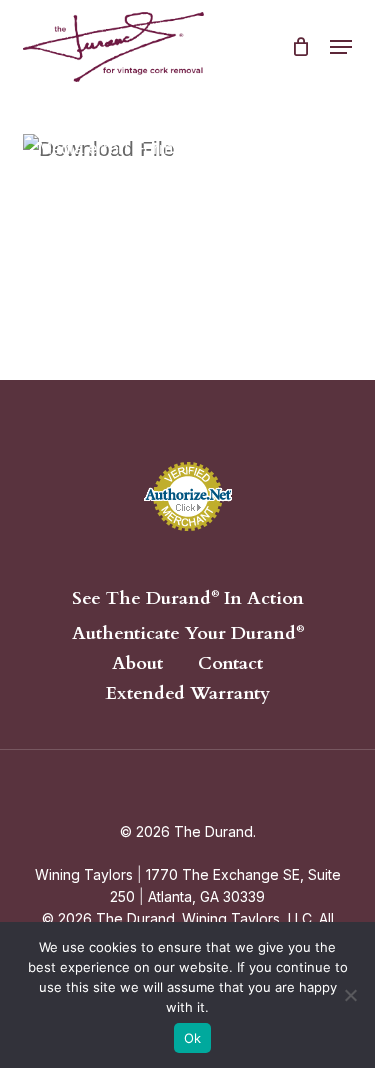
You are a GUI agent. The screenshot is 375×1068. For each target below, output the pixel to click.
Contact (230, 664)
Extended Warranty (188, 694)
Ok (193, 1038)
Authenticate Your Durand (188, 633)
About (137, 664)
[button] (341, 47)
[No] (350, 995)
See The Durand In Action (188, 598)
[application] (188, 227)
